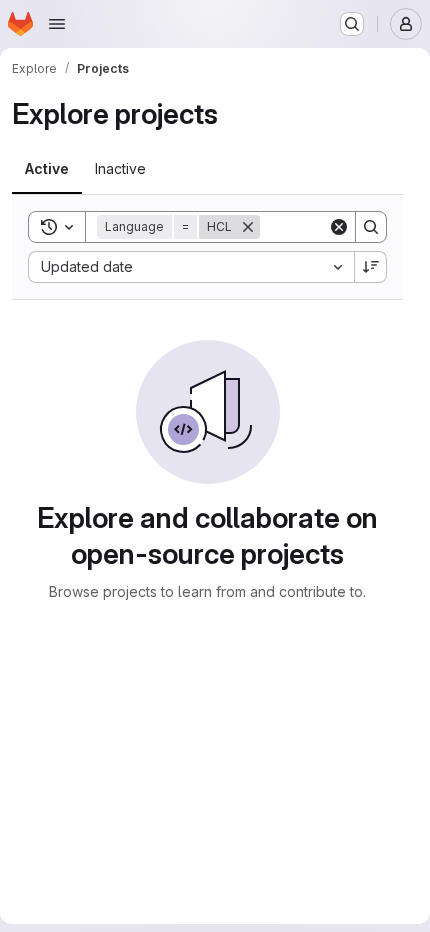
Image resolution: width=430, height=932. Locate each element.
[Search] (371, 227)
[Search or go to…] (352, 24)
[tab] (47, 169)
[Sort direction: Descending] (371, 267)
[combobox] (191, 267)
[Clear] (339, 227)
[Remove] (248, 227)
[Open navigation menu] (57, 24)
